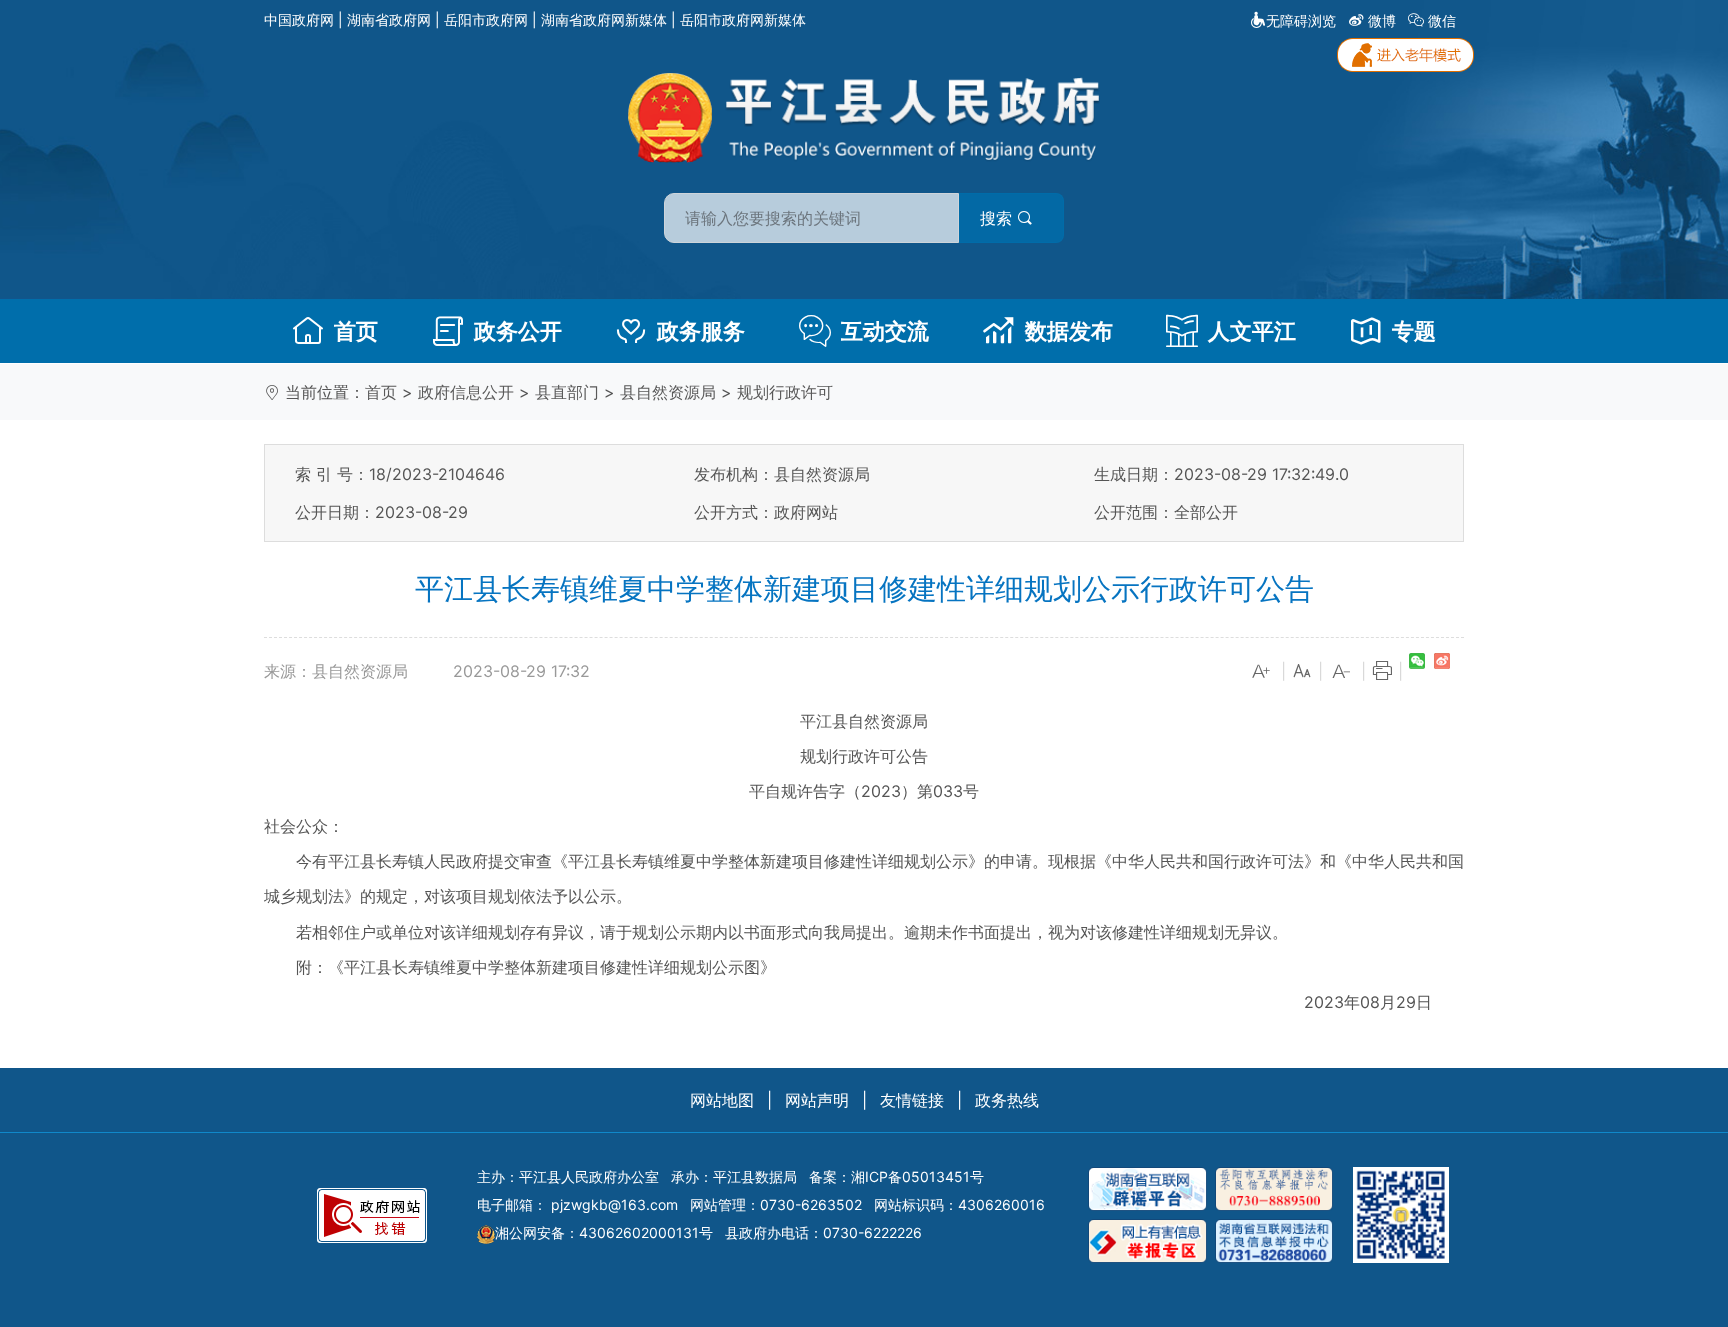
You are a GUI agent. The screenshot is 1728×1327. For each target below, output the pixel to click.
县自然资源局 (668, 392)
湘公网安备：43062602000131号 (604, 1232)
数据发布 (1069, 331)
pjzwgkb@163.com (614, 1204)
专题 (1414, 331)
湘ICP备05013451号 (917, 1176)
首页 (356, 331)
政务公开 (518, 331)
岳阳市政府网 (486, 19)
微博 (1382, 20)
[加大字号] (1262, 672)
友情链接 (912, 1100)
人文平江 (1252, 331)
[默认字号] (1302, 672)
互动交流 (885, 331)
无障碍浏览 (1301, 20)
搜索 (998, 218)
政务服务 (701, 331)
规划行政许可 (785, 392)
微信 (1442, 20)
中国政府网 (299, 19)
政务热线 (1007, 1100)
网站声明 (817, 1100)
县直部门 (567, 392)
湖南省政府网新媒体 (604, 19)
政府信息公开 (466, 392)
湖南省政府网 (389, 19)
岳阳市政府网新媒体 (743, 19)
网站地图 (722, 1100)
